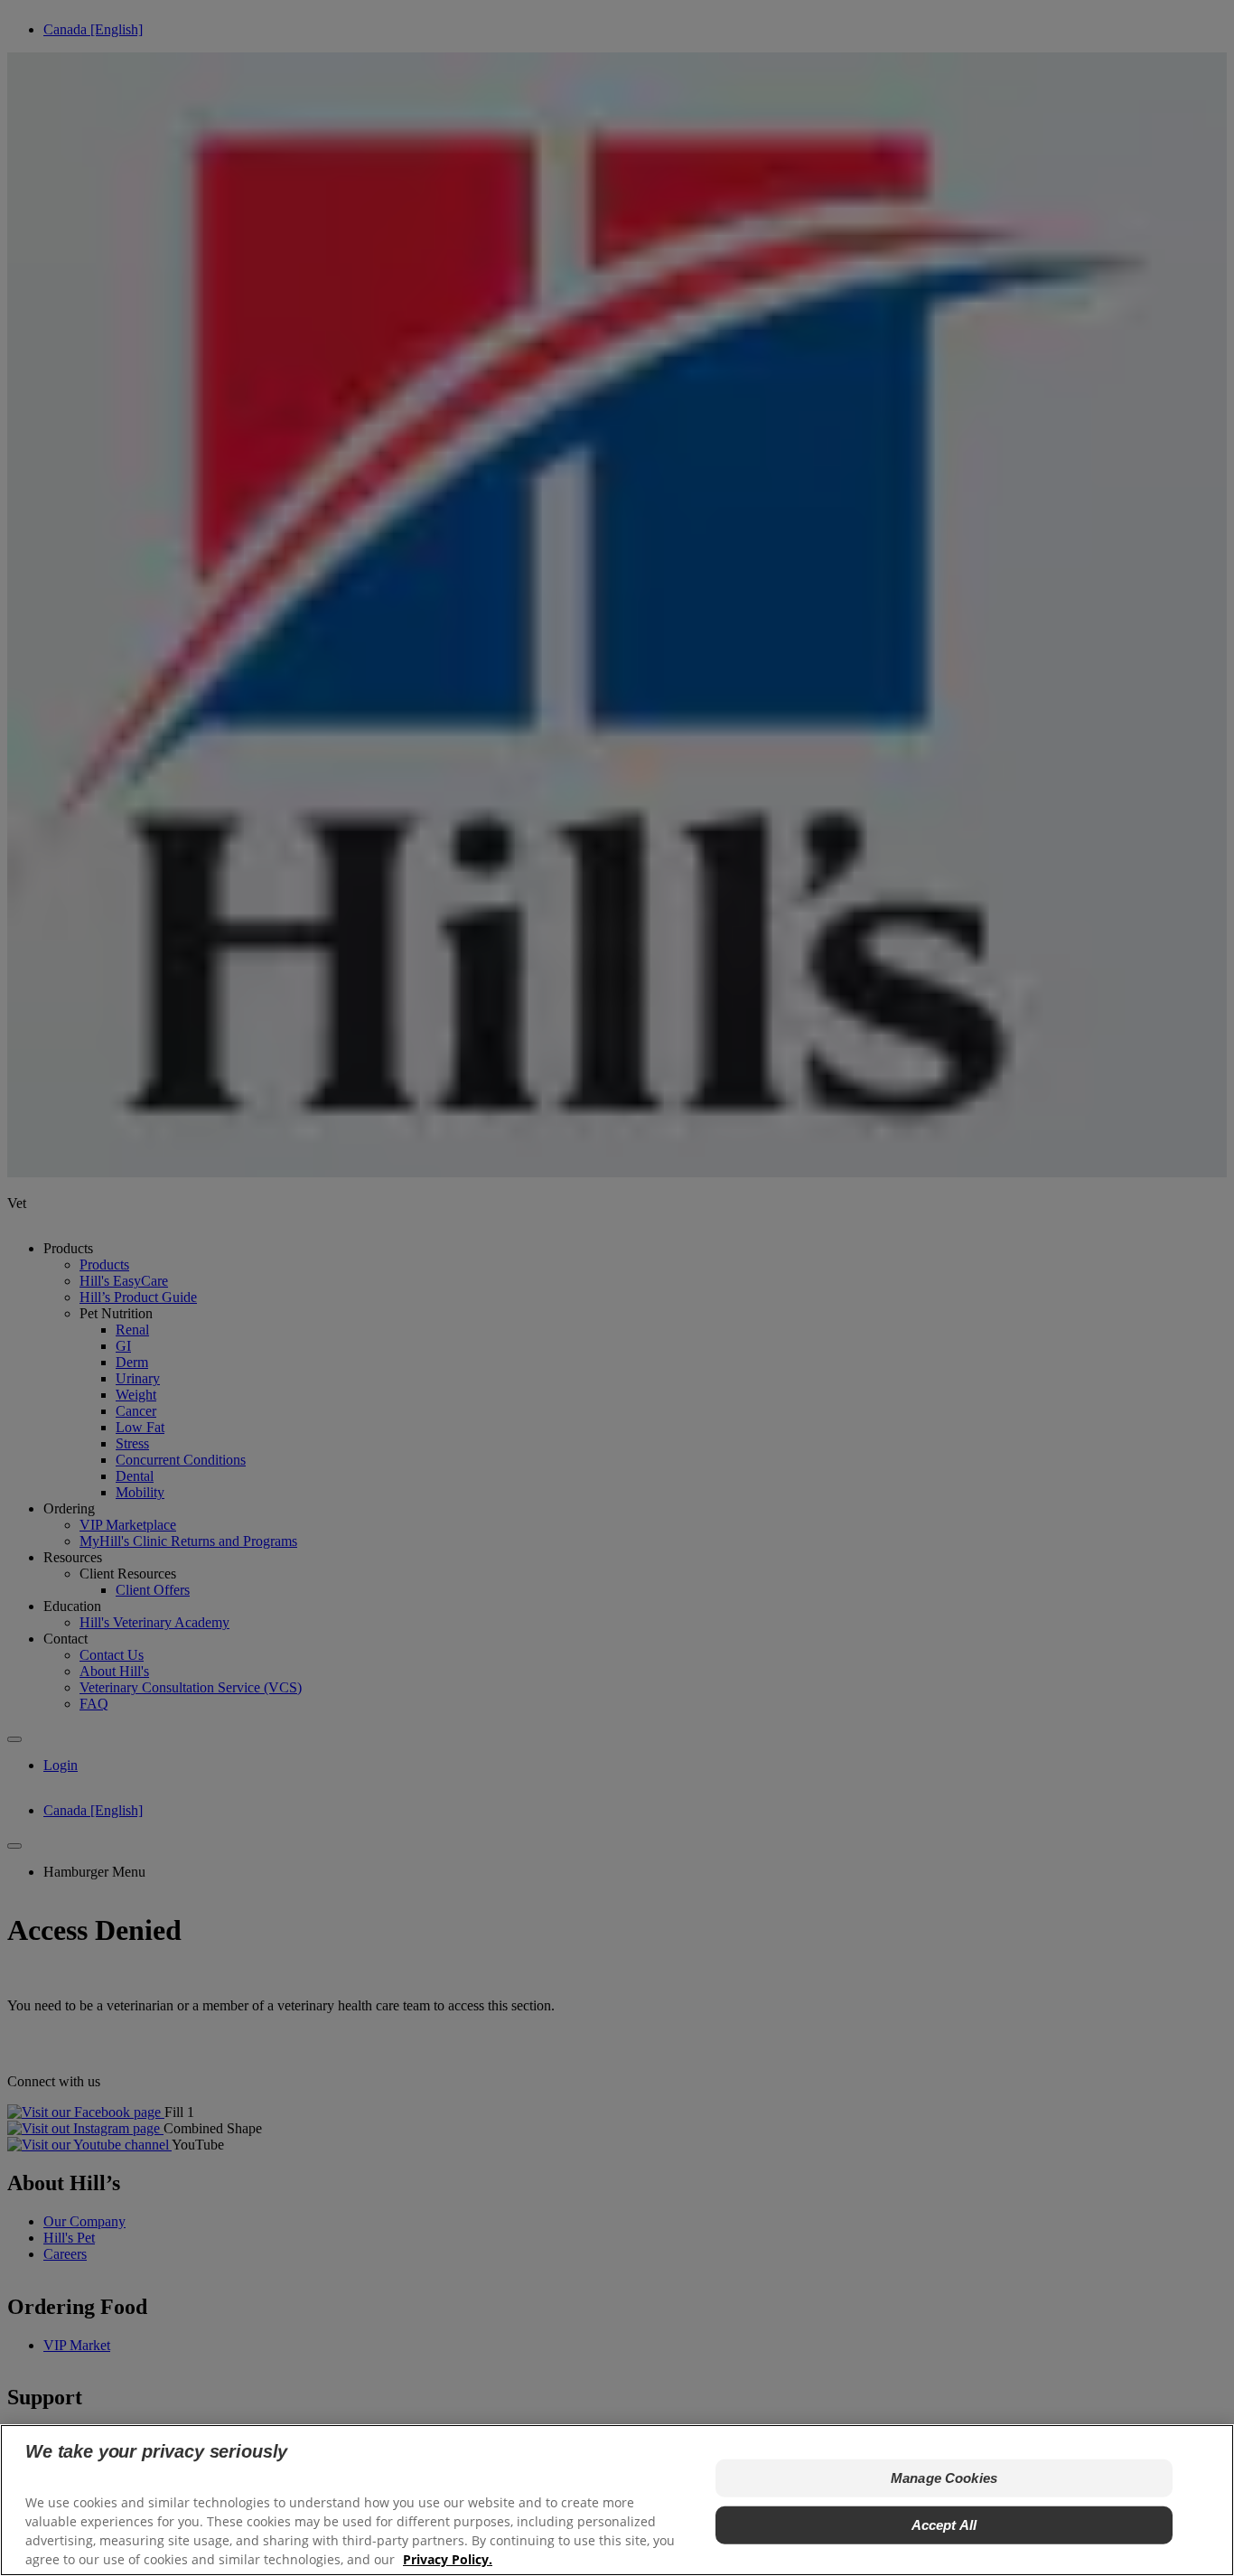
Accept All (944, 2524)
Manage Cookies (944, 2477)
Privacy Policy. (448, 2558)
